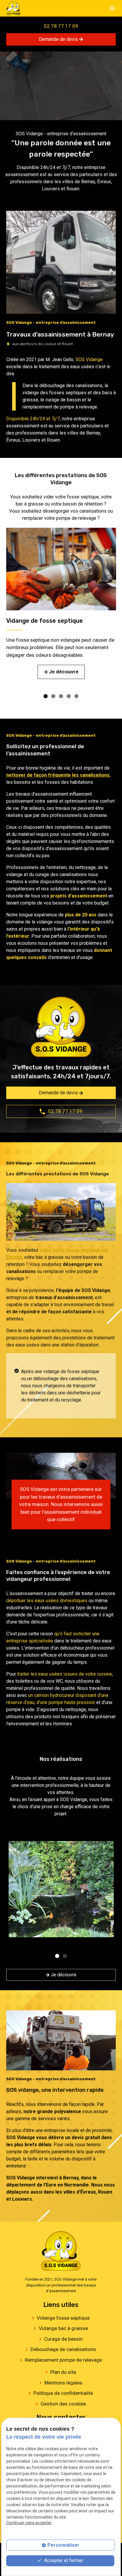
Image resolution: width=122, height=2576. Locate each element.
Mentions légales (63, 2383)
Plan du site (63, 2372)
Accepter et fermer (63, 2560)
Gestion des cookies (63, 2404)
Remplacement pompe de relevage (63, 2360)
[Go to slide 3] (60, 696)
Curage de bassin (63, 2339)
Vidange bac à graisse (63, 2328)
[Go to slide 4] (68, 696)
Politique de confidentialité (63, 2393)
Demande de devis (59, 39)
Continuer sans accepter (29, 2523)
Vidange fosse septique (63, 2318)
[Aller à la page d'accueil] (14, 8)
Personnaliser (63, 2545)
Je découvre (63, 1975)
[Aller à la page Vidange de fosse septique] (61, 569)
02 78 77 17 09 (61, 26)
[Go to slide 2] (53, 696)
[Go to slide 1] (45, 696)
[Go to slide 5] (76, 696)
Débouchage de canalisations (63, 2349)
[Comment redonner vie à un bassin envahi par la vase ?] (61, 1889)
